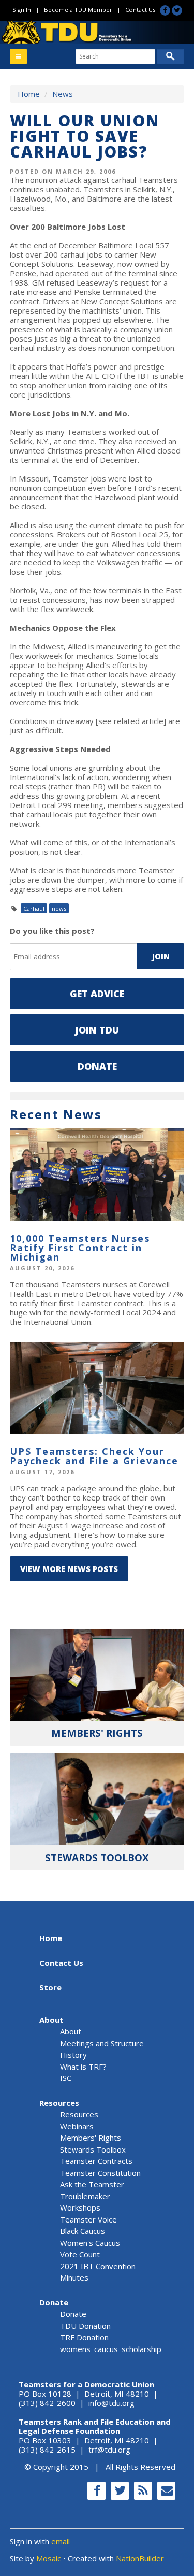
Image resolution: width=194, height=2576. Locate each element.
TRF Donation (84, 2337)
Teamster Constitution (100, 2173)
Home (29, 94)
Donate (97, 1066)
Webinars (77, 2126)
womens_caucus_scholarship (111, 2349)
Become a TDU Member (78, 10)
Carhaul (34, 908)
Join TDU (97, 1030)
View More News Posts (69, 1569)
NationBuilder (140, 2558)
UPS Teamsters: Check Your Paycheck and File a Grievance (94, 1456)
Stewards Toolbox (93, 2149)
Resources (59, 2103)
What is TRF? (83, 2067)
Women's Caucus (90, 2243)
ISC (66, 2078)
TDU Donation (85, 2326)
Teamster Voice (88, 2219)
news (59, 908)
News (63, 94)
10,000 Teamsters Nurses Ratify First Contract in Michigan (80, 1248)
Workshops (80, 2207)
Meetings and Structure (102, 2043)
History (73, 2055)
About (51, 2020)
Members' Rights (91, 2138)
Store (50, 1987)
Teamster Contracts (96, 2161)
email (61, 2541)
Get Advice (97, 994)
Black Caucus (83, 2231)
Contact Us (140, 10)
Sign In (22, 10)
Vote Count (80, 2254)
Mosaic (49, 2558)
